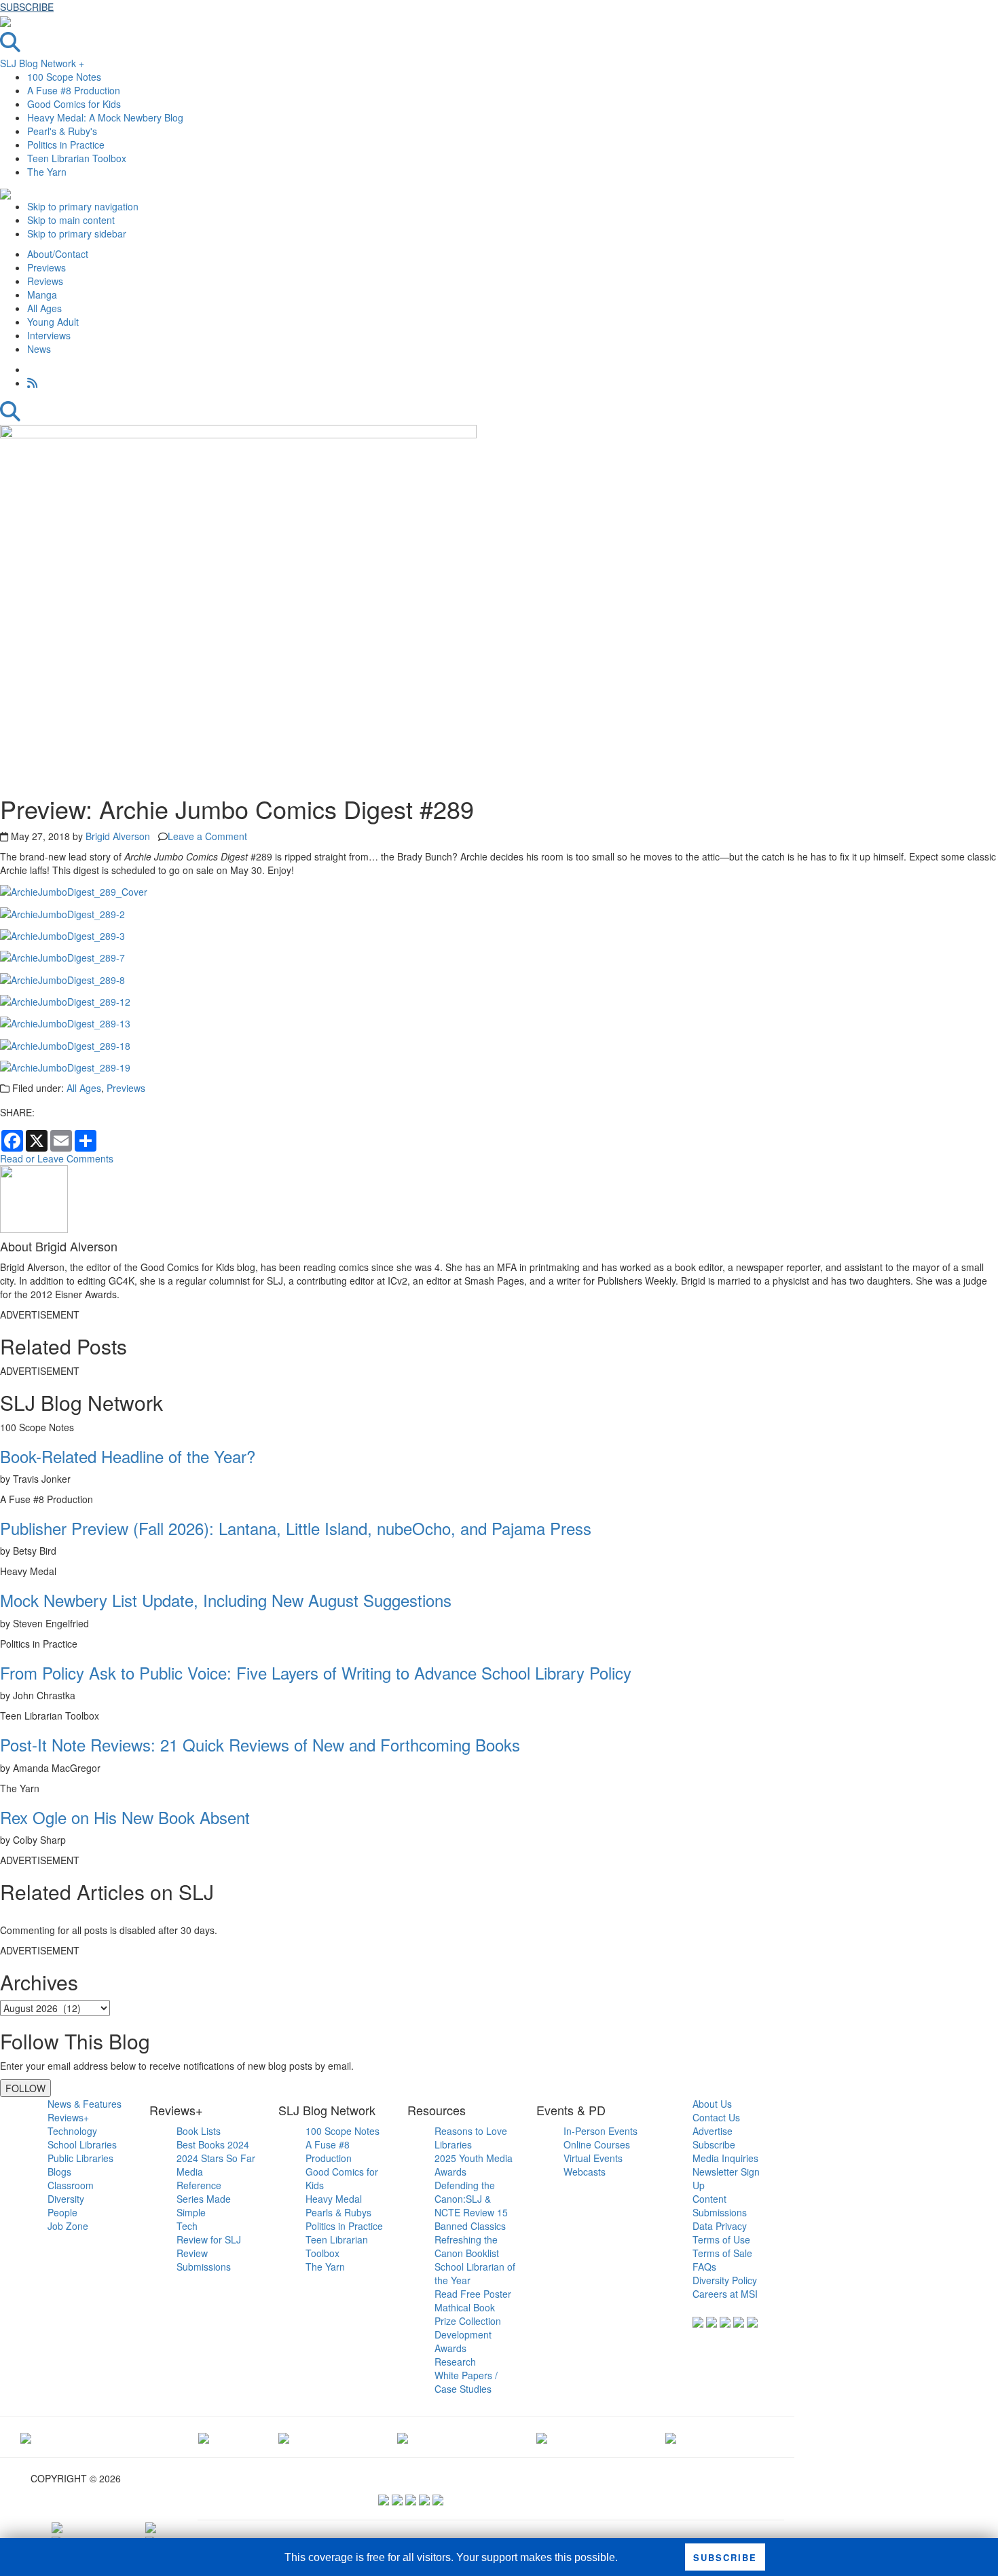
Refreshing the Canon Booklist (467, 2246)
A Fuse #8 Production (74, 90)
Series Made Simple (204, 2205)
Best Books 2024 (213, 2144)
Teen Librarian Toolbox (77, 158)
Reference (199, 2185)
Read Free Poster (473, 2294)
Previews (126, 1088)
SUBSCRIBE (27, 7)
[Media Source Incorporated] (26, 2437)
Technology (72, 2131)
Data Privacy (720, 2226)
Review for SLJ (209, 2239)
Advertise (713, 2131)
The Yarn (47, 172)
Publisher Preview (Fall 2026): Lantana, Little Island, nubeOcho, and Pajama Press (296, 1528)
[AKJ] (204, 2437)
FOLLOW (25, 2088)
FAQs (704, 2267)
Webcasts (585, 2172)
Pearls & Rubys (338, 2212)
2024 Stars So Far (216, 2158)
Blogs (59, 2172)
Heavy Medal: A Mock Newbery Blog (105, 117)
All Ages (84, 1088)
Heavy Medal (334, 2199)
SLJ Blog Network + (42, 63)
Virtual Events (593, 2158)
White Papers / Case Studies (466, 2382)
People (62, 2212)
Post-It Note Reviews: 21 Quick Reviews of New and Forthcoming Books (260, 1744)
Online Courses (597, 2144)
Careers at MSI (725, 2294)
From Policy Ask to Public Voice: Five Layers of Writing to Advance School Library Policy (316, 1672)
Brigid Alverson (118, 836)
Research (455, 2362)
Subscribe (714, 2144)
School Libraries (82, 2144)
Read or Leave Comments (57, 1158)
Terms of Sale (722, 2253)
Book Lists (199, 2131)
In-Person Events (600, 2131)
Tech (187, 2226)
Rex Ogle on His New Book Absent (125, 1817)
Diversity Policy (725, 2280)
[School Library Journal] (671, 2437)
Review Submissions (204, 2260)
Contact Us (716, 2117)
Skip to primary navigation (83, 206)
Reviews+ (68, 2117)
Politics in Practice (66, 145)
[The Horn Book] (284, 2437)
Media (190, 2172)
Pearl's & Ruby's (62, 131)
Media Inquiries (725, 2158)
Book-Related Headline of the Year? (128, 1456)
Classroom (71, 2185)
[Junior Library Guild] (403, 2437)
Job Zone (68, 2226)
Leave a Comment (207, 836)
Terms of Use (721, 2239)
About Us (712, 2104)
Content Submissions (720, 2205)
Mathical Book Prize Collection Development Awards (468, 2328)
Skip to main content (71, 220)
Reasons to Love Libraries (471, 2138)
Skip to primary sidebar (77, 233)
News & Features (85, 2104)
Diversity (66, 2199)
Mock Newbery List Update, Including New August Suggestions (226, 1600)
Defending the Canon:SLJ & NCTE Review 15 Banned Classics (471, 2205)
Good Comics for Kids (74, 104)
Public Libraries (80, 2158)
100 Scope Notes (64, 77)
